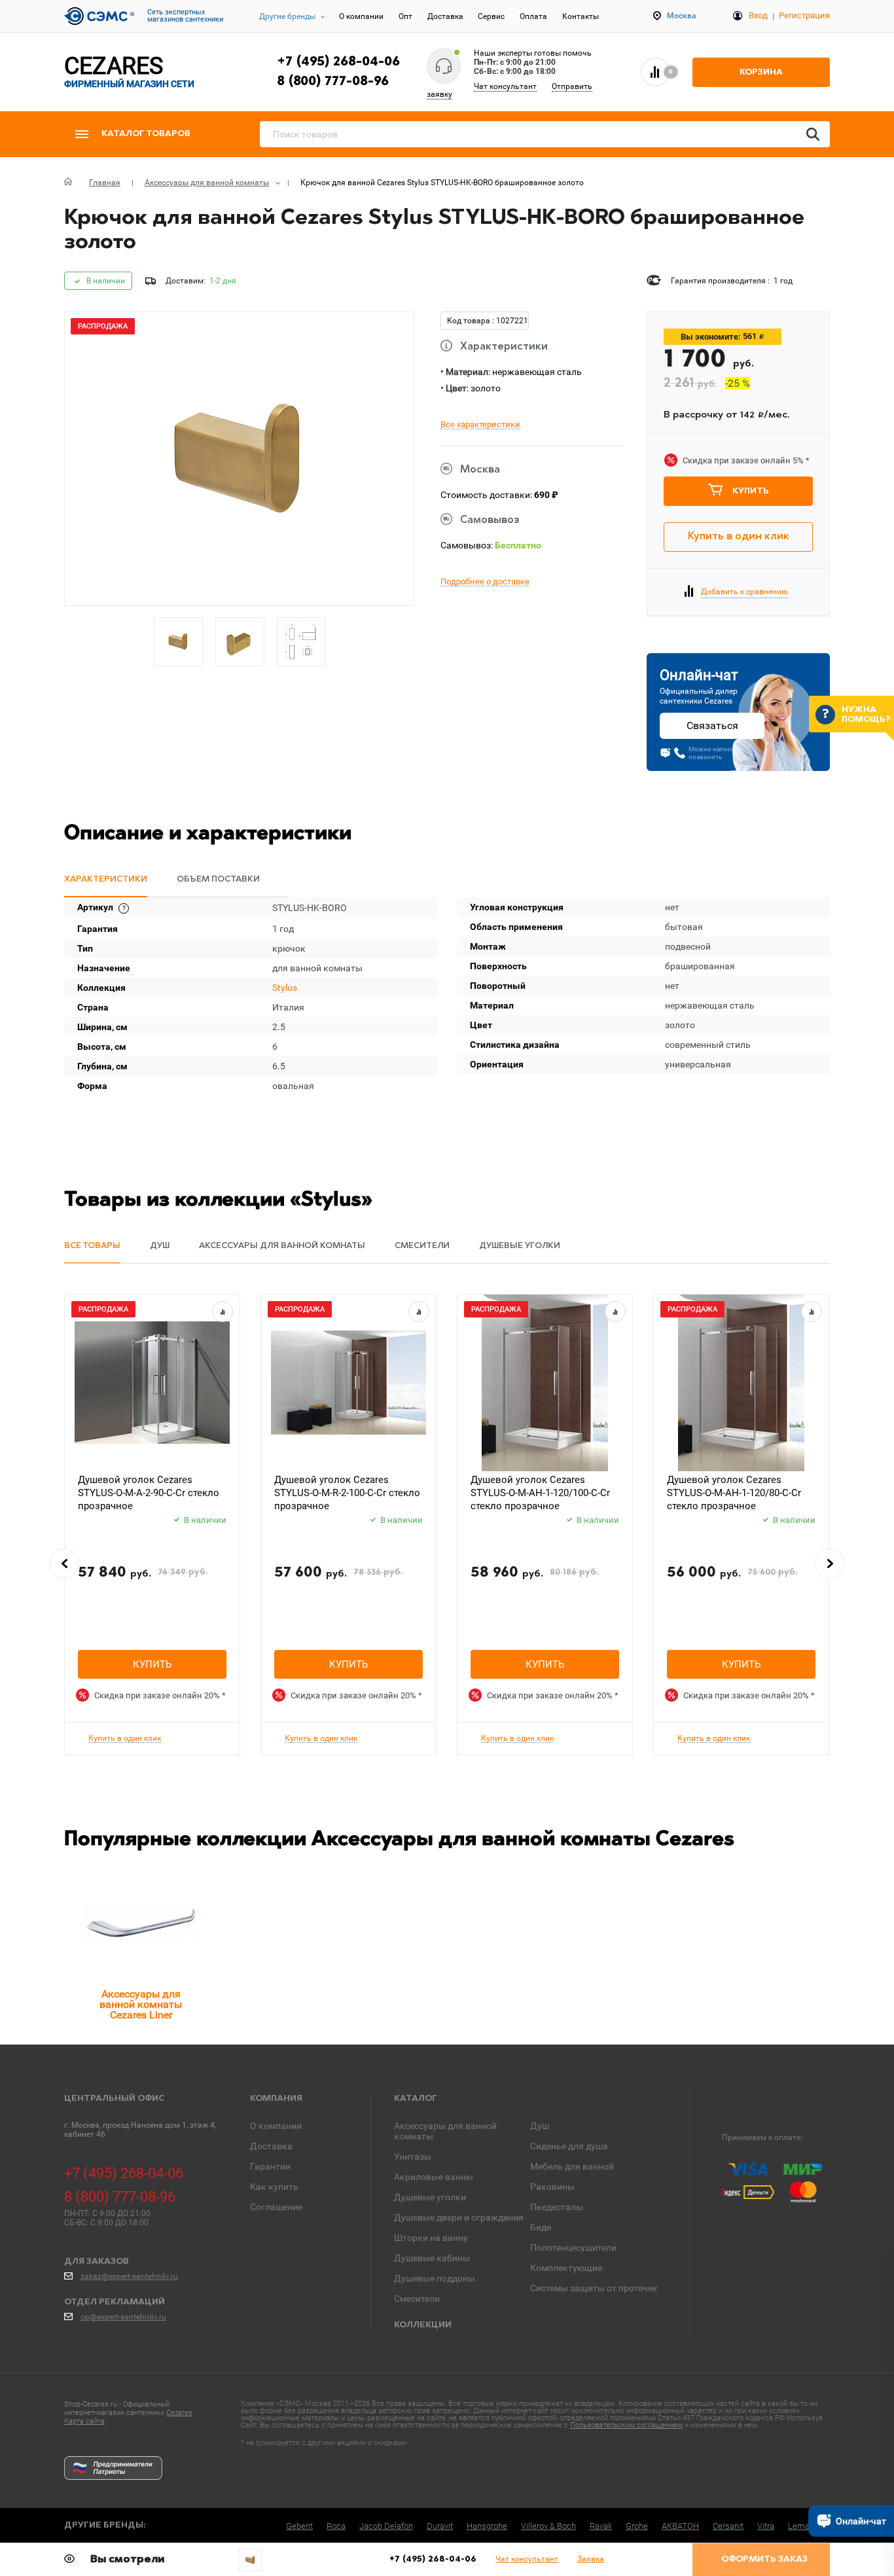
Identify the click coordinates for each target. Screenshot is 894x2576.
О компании (361, 16)
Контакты (581, 16)
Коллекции (423, 2325)
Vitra (766, 2526)
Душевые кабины (432, 2258)
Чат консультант (505, 86)
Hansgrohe (487, 2526)
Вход (758, 15)
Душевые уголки (430, 2197)
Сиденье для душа (569, 2146)
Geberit (299, 2526)
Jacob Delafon (386, 2526)
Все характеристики (480, 425)
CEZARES (129, 72)
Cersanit (728, 2526)
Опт (405, 16)
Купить (751, 491)
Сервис (491, 16)
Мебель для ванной (572, 2166)
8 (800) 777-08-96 (333, 82)
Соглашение (276, 2207)
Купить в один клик (739, 537)
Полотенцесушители (573, 2247)
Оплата (533, 16)
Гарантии (270, 2166)
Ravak (601, 2526)
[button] (64, 1564)
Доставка (445, 16)
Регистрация (804, 15)
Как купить (274, 2187)
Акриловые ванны (434, 2177)
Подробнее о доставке (485, 582)
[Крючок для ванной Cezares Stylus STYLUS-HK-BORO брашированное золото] (250, 2560)
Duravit (440, 2526)
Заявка (591, 2559)
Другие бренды (287, 16)
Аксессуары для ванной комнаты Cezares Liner (141, 2005)
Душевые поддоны (435, 2278)
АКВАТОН (680, 2526)
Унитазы (413, 2156)
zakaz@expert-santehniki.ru (129, 2276)
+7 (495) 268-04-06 (338, 62)
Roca (336, 2526)
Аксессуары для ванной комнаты (445, 2131)
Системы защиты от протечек (594, 2288)
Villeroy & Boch (548, 2526)
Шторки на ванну (431, 2238)
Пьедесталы (557, 2207)
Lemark (802, 2526)
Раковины (552, 2187)
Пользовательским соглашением (626, 2425)
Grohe (637, 2526)
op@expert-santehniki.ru (123, 2317)
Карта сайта (84, 2421)
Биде (541, 2227)
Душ (540, 2126)
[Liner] (141, 1923)
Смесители (417, 2299)
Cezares (179, 2413)
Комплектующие (566, 2268)
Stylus (285, 988)
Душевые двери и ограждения (459, 2217)
